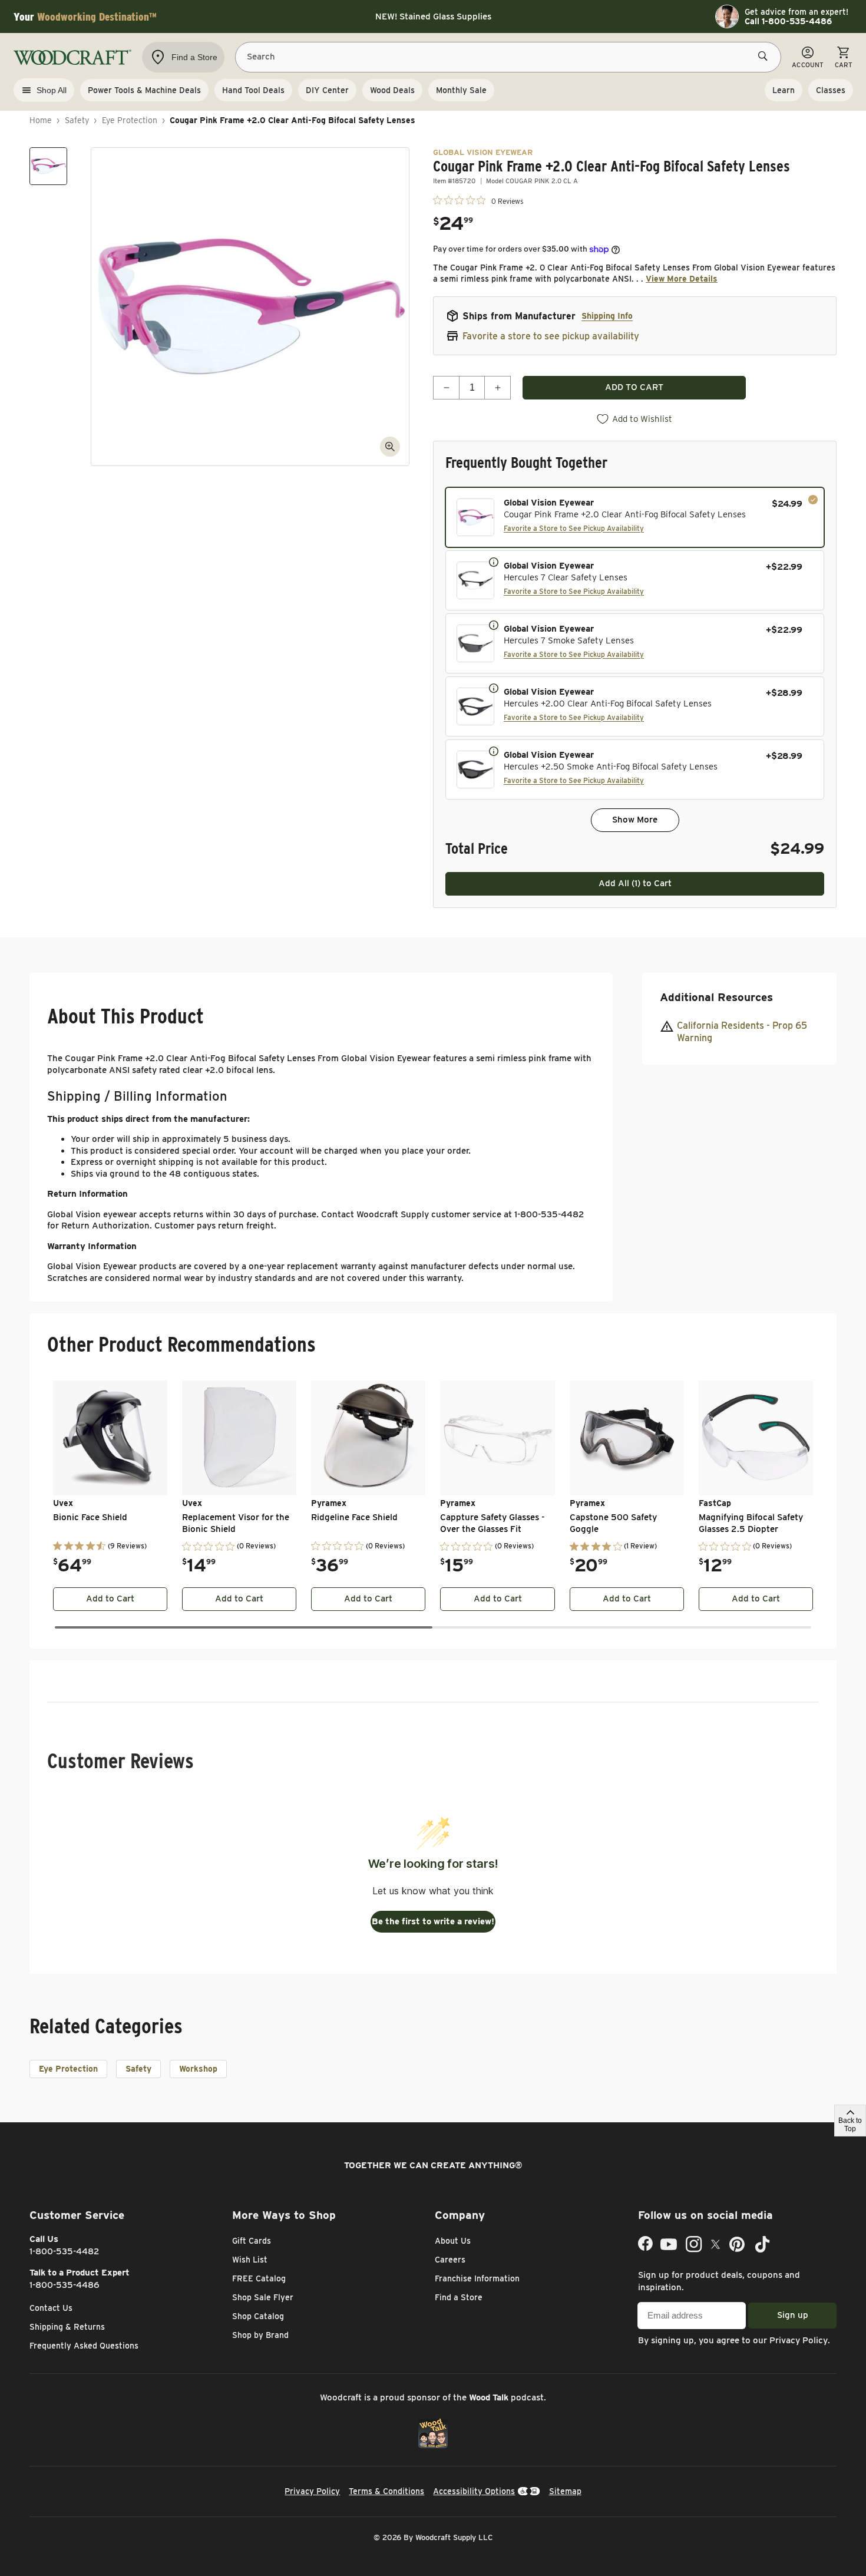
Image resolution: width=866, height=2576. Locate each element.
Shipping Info (607, 316)
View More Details (682, 279)
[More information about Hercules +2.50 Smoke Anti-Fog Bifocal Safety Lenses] (494, 751)
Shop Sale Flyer (263, 2297)
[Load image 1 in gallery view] (48, 166)
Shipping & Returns (67, 2327)
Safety (77, 120)
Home (41, 120)
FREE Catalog (259, 2278)
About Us (453, 2241)
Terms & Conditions (386, 2491)
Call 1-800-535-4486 (788, 21)
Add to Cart (110, 1599)
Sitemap (565, 2491)
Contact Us (51, 2308)
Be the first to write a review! (433, 1921)
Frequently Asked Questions (84, 2346)
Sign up (793, 2315)
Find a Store (459, 2297)
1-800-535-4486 (65, 2285)
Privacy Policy (799, 2340)
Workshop (198, 2069)
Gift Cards (252, 2241)
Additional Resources (716, 997)
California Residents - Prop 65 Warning (742, 1031)
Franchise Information (477, 2278)
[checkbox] (635, 517)
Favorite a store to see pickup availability (551, 336)
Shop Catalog (258, 2316)
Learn (784, 90)
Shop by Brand (260, 2335)
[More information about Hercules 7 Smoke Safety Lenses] (494, 625)
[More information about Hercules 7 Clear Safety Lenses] (494, 562)
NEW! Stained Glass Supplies (433, 16)
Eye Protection (130, 120)
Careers (450, 2260)
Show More (635, 820)
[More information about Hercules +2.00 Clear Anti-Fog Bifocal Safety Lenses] (494, 688)
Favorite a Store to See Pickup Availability (574, 528)
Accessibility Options (474, 2491)
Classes (831, 90)
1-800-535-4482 (65, 2251)
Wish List (250, 2260)
